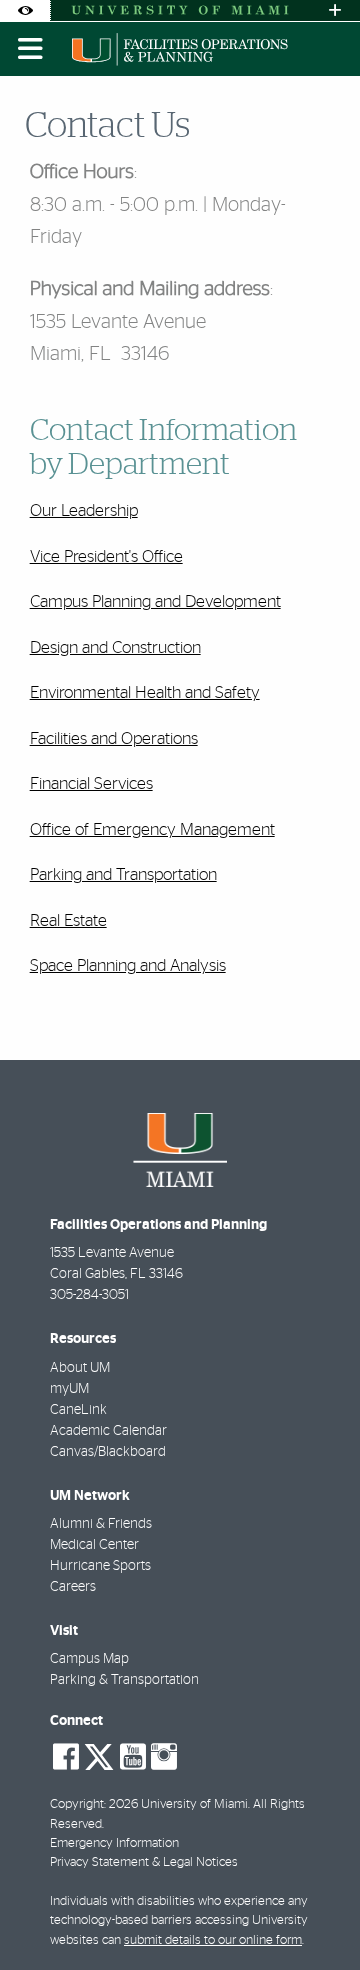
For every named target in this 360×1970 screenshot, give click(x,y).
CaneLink (78, 1410)
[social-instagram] (164, 1757)
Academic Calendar (108, 1431)
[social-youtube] (133, 1757)
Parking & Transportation (124, 1680)
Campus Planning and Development (155, 601)
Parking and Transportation (123, 874)
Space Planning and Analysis (128, 965)
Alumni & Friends (101, 1524)
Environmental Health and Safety (145, 692)
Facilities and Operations (114, 738)
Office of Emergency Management (152, 829)
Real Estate (68, 920)
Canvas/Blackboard (108, 1452)
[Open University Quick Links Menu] (335, 10)
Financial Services (91, 783)
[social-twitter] (99, 1755)
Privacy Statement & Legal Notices (144, 1862)
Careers (73, 1587)
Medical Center (94, 1545)
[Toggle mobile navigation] (31, 49)
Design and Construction (115, 647)
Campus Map (89, 1659)
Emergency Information (114, 1843)
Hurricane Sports (100, 1566)
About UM (80, 1368)
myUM (69, 1389)
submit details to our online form (213, 1940)
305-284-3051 (89, 1295)
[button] (316, 1914)
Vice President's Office (106, 556)
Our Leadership (84, 510)
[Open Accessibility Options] (25, 10)
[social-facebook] (66, 1757)
